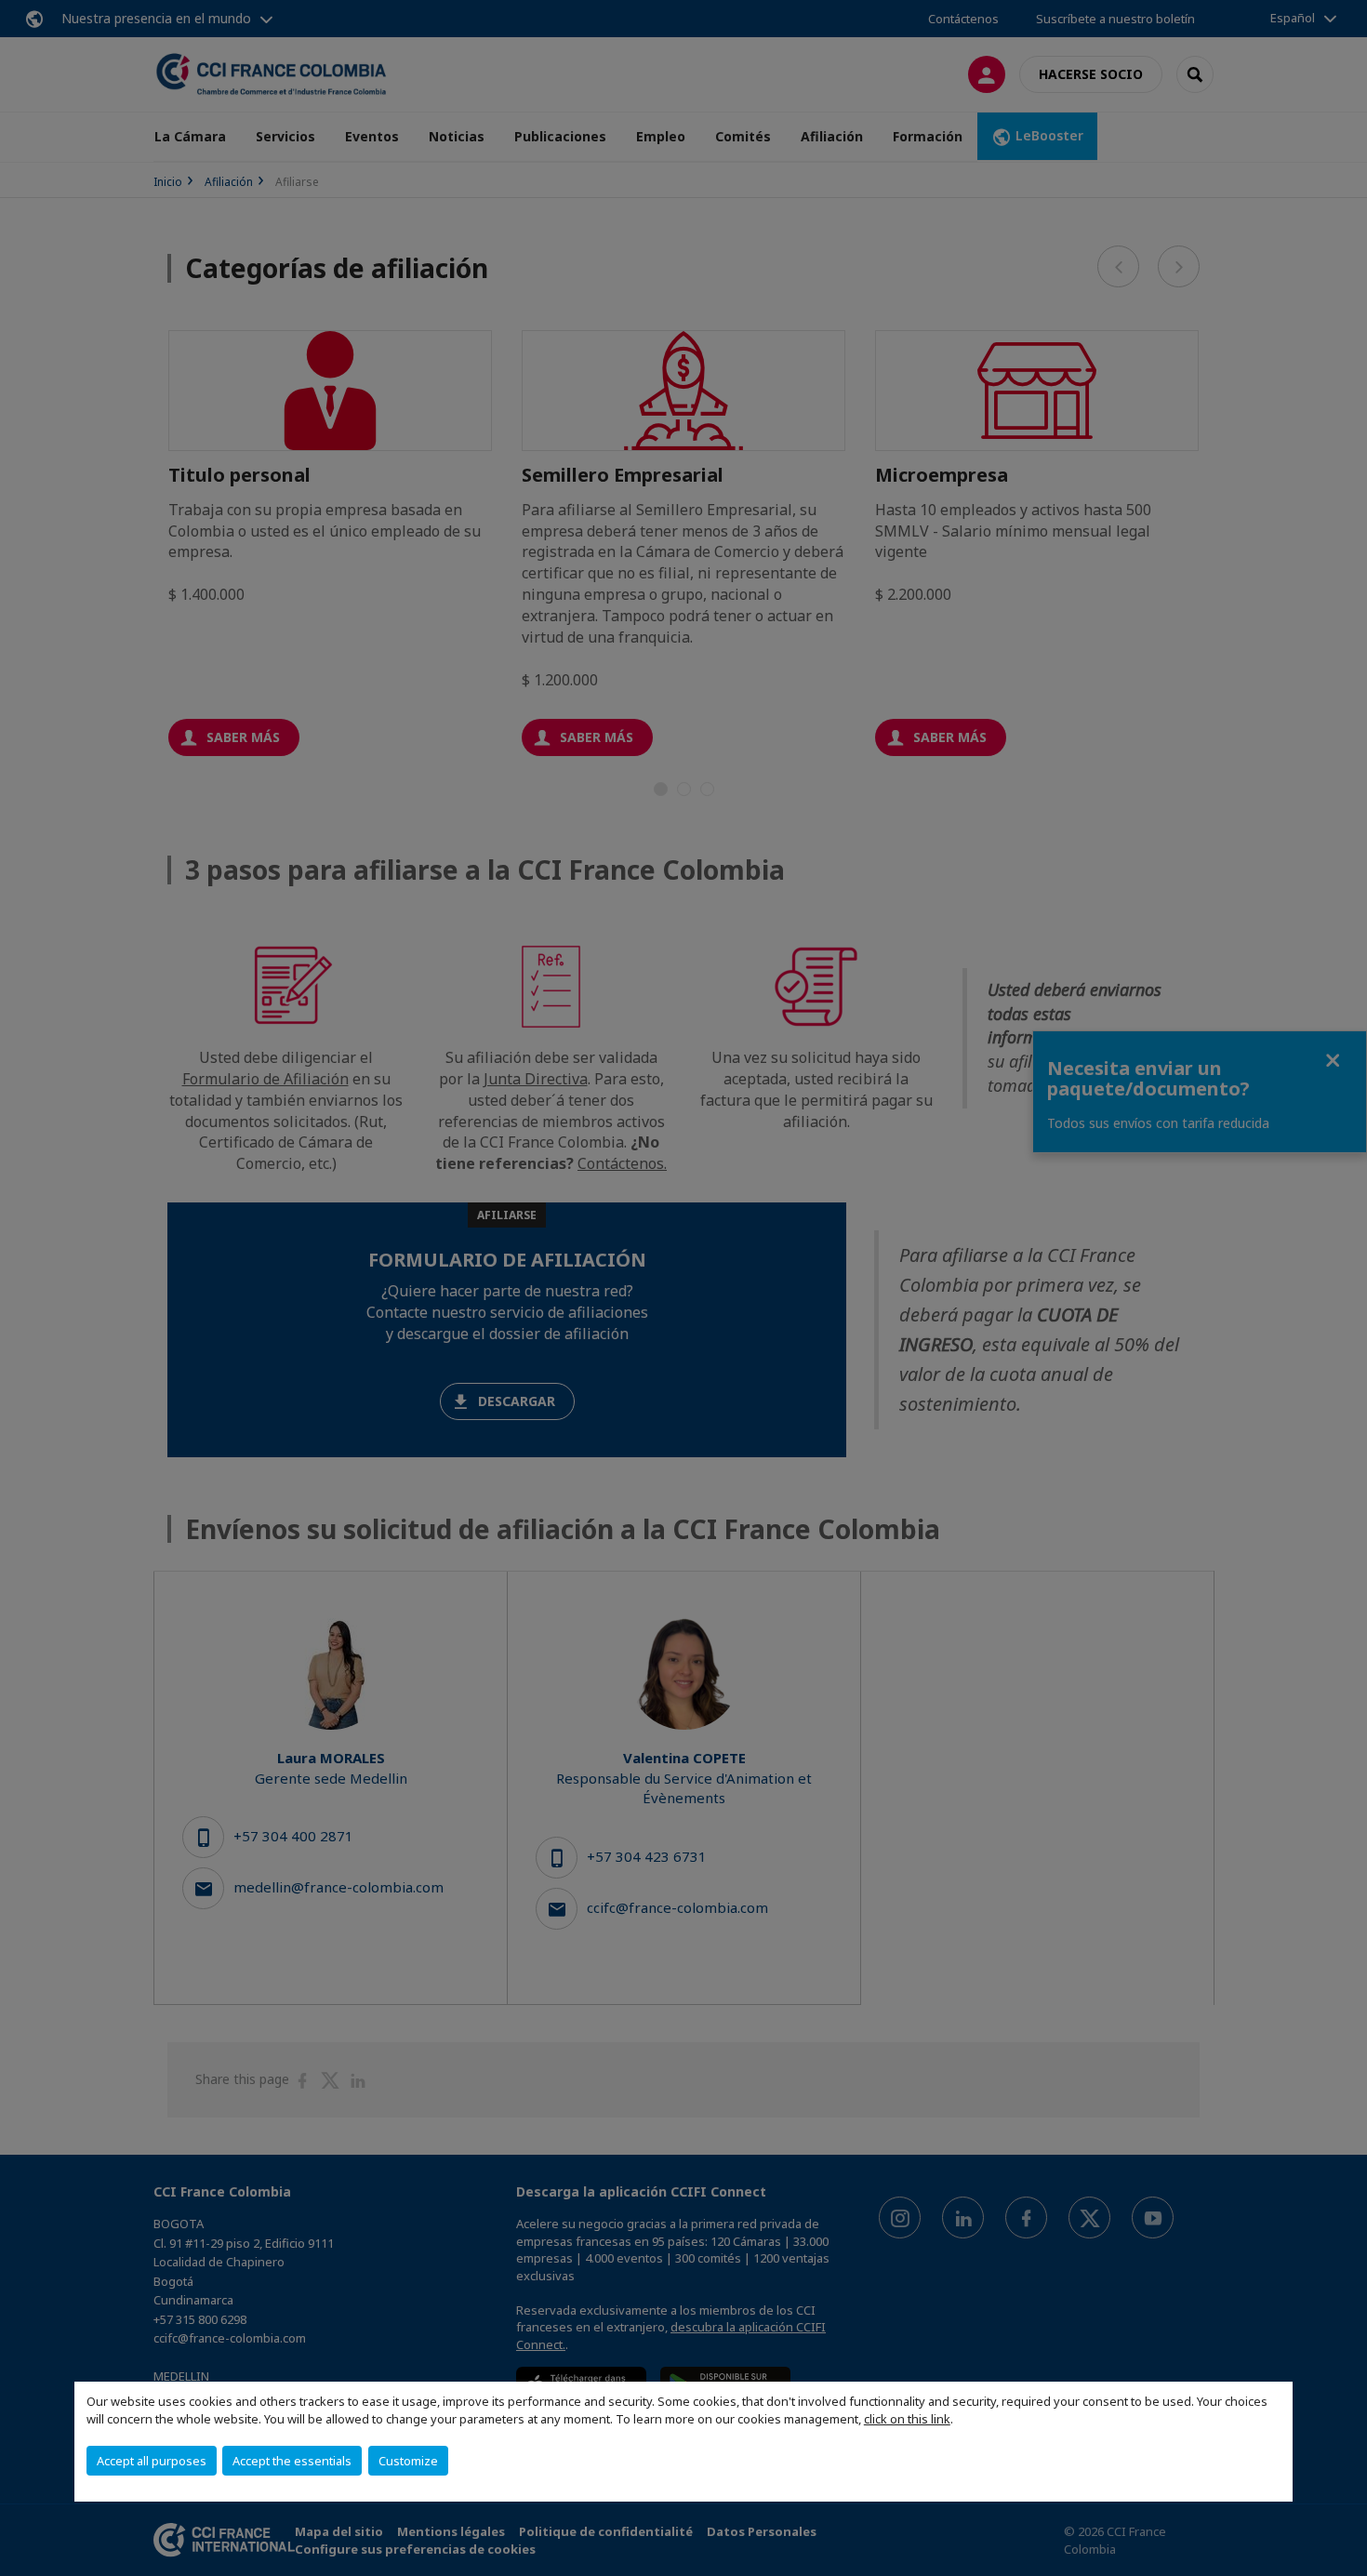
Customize (408, 2461)
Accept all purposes (152, 2461)
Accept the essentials (292, 2461)
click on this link (907, 2419)
